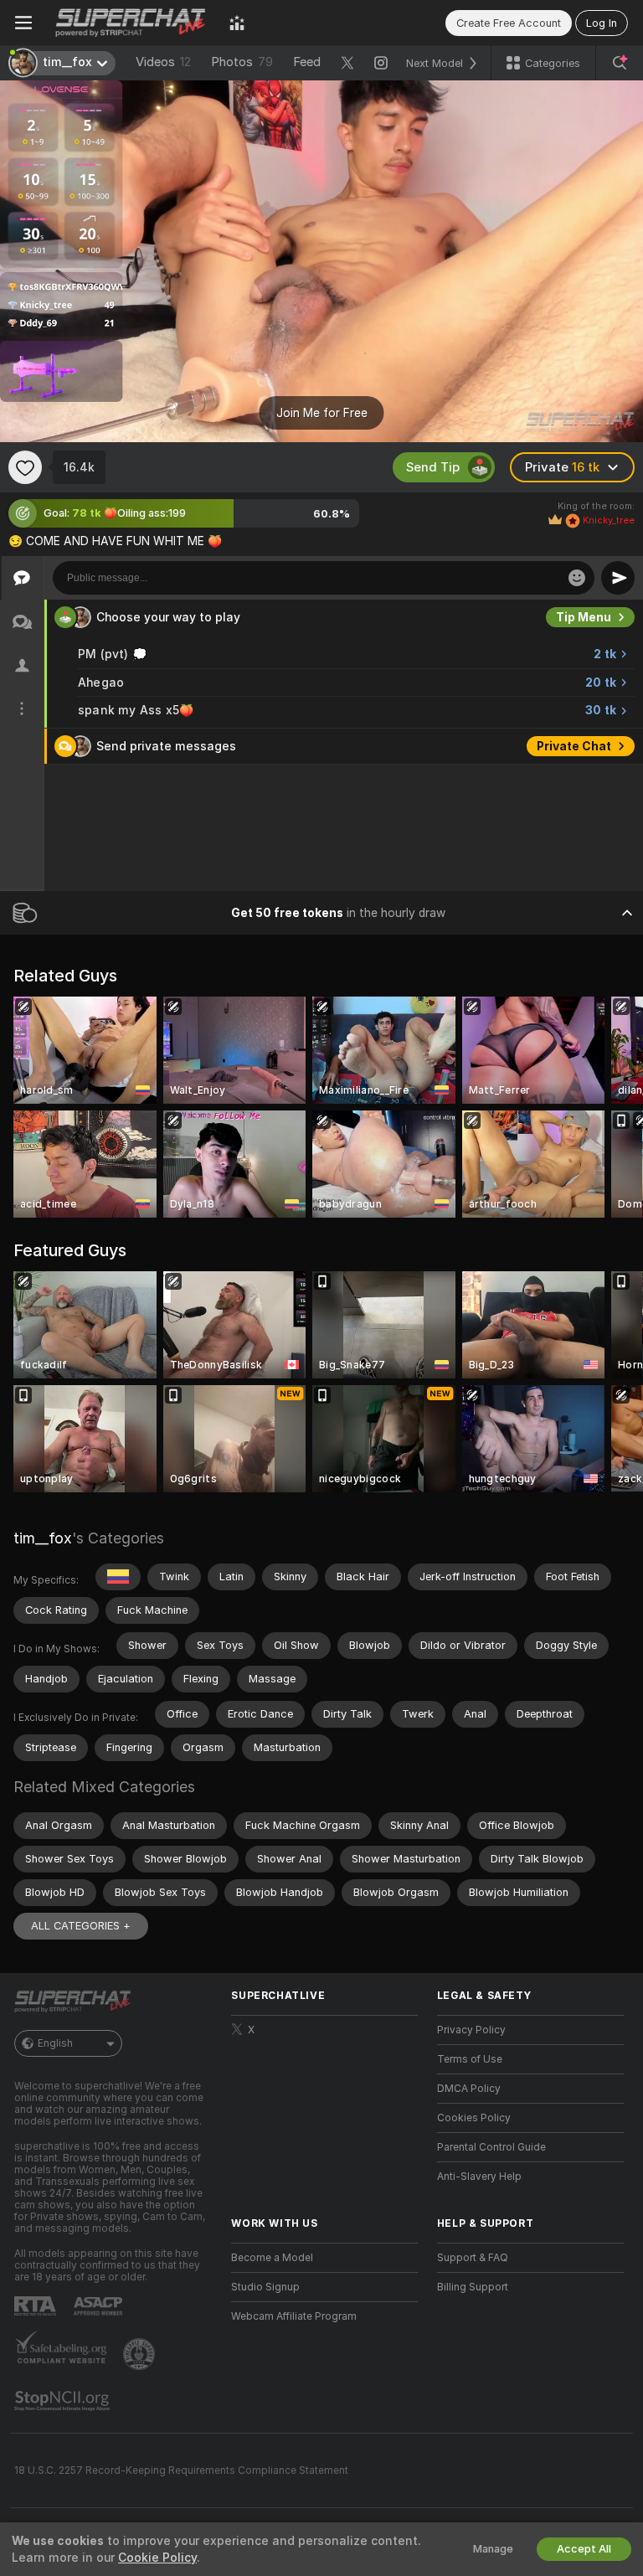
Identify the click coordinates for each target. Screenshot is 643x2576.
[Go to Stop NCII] (64, 2401)
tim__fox (43, 1538)
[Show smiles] (577, 578)
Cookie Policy (157, 2558)
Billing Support (473, 2287)
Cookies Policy (474, 2118)
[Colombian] (118, 1577)
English (55, 2043)
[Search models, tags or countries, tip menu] (620, 63)
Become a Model (272, 2258)
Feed (307, 62)
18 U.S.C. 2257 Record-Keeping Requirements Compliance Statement (181, 2470)
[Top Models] (237, 23)
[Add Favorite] (25, 467)
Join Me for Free (322, 413)
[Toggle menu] (23, 23)
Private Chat (574, 746)
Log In (602, 23)
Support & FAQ (473, 2258)
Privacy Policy (471, 2030)
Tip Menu (584, 617)
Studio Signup (265, 2287)
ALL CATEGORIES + (81, 1926)
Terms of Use (470, 2059)
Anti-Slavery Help (479, 2177)
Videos (163, 62)
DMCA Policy (469, 2089)
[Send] (618, 578)
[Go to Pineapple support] (141, 2354)
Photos (242, 62)
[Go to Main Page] (131, 23)
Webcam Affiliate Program (294, 2316)
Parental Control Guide (491, 2147)
